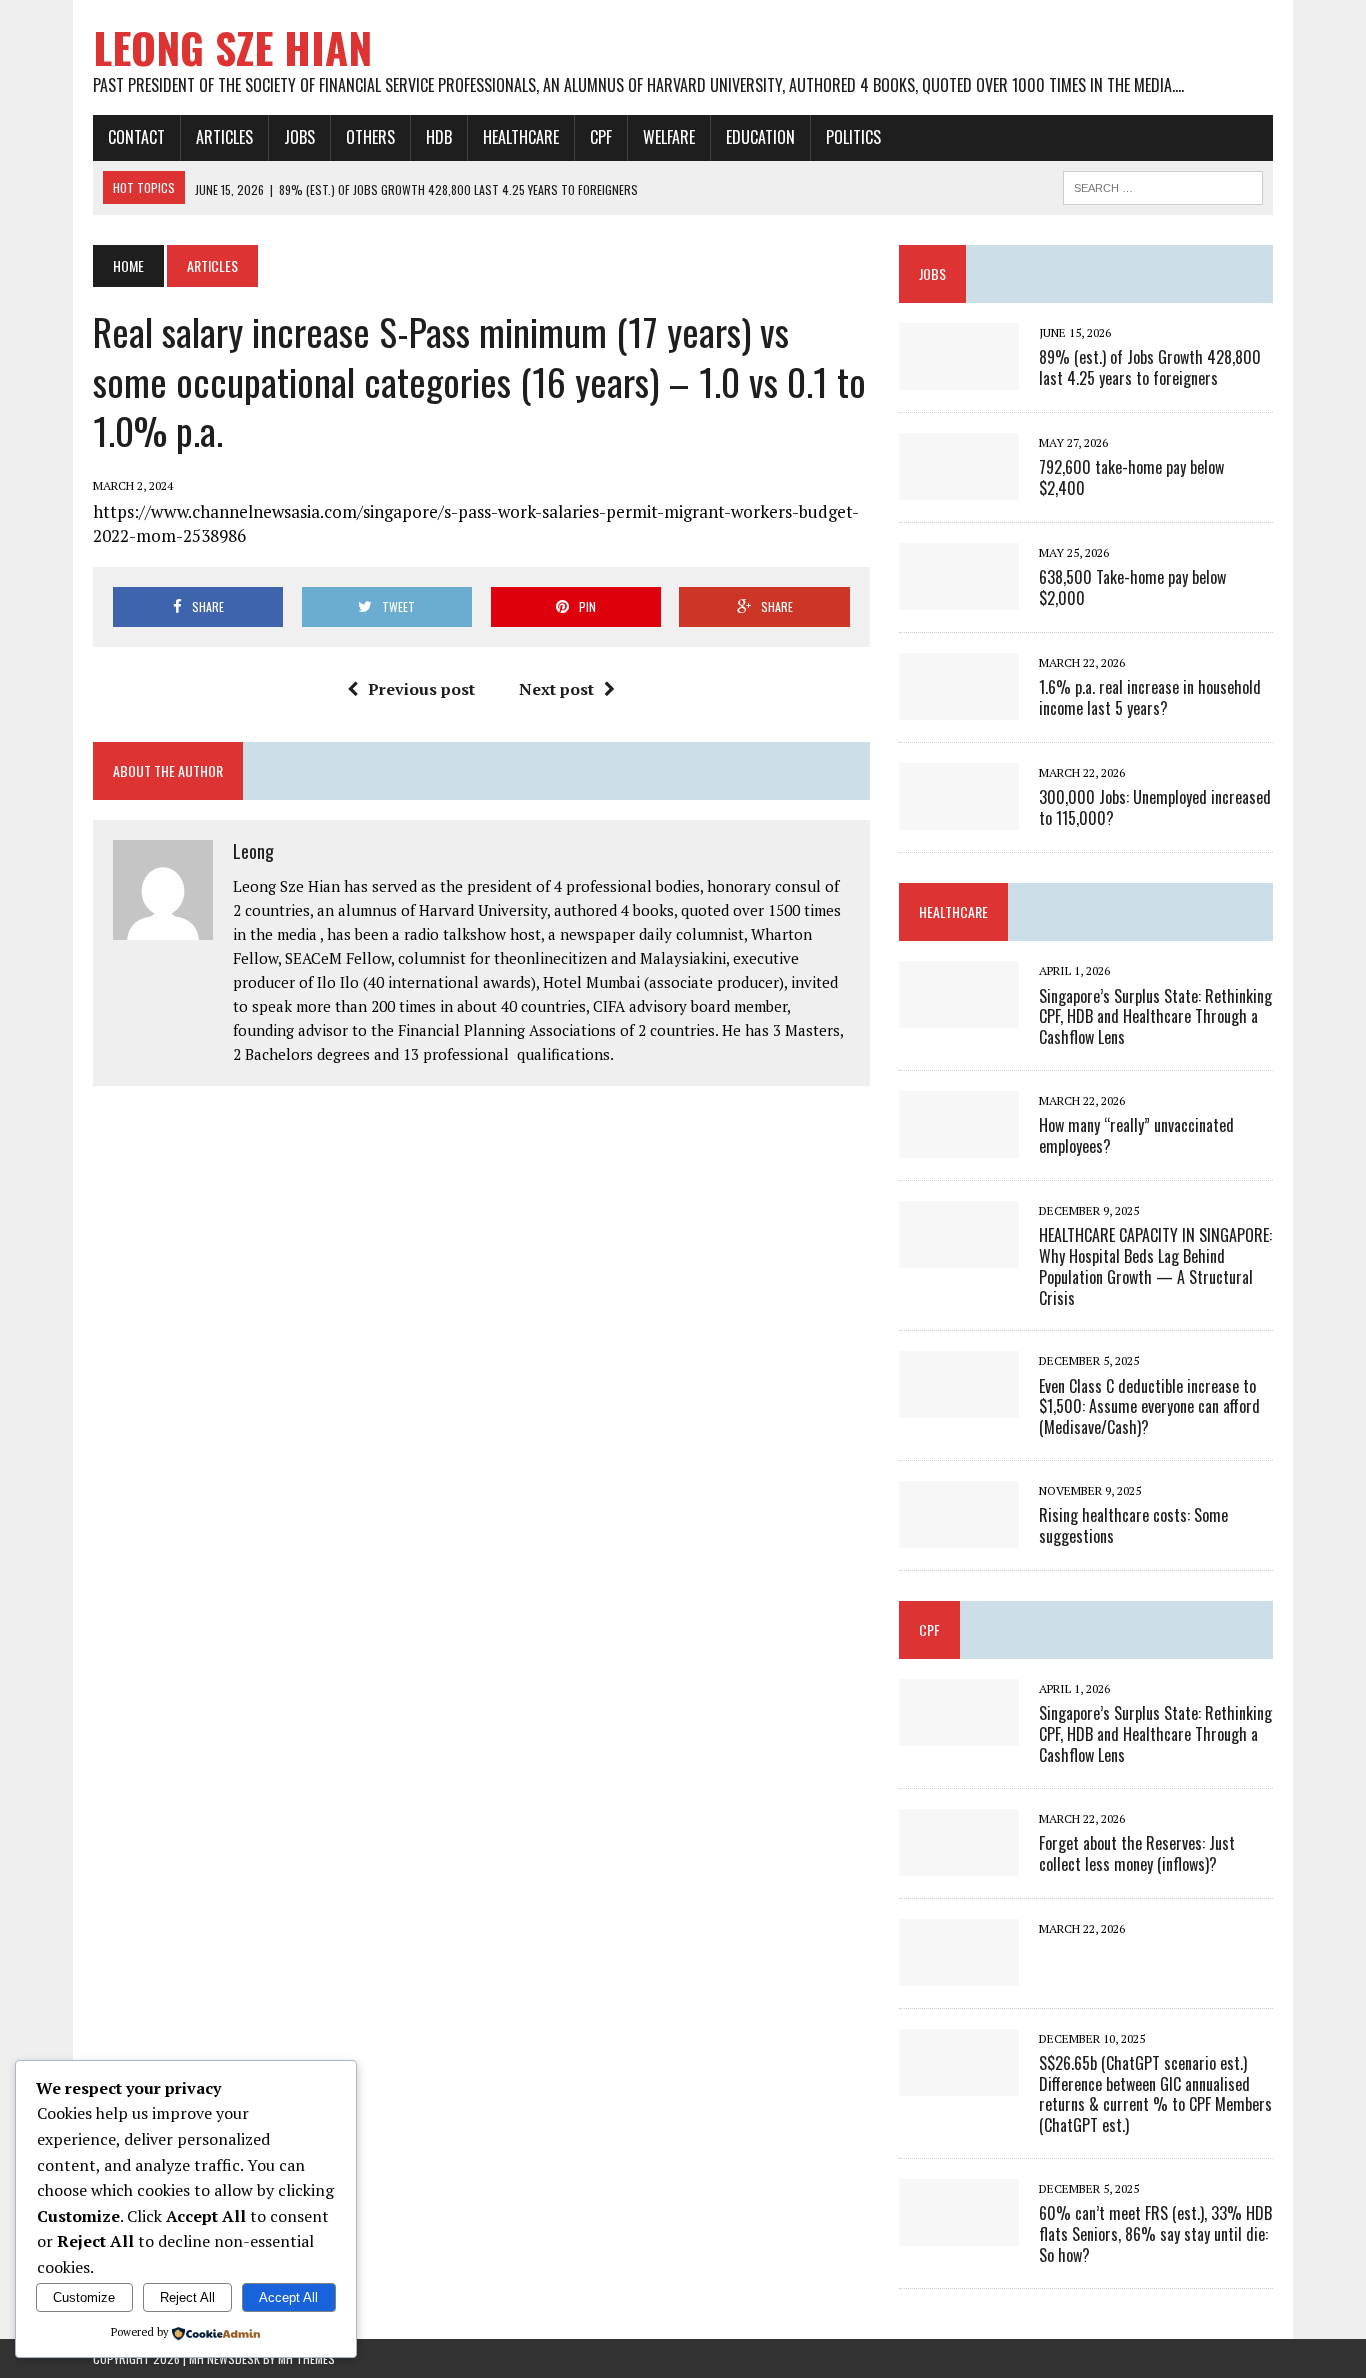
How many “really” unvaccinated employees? (1136, 1135)
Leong (253, 851)
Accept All (288, 2297)
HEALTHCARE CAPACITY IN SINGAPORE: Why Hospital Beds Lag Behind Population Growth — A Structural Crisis (1155, 1266)
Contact (136, 137)
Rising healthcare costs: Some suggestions (1133, 1525)
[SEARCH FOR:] (1163, 185)
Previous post (421, 689)
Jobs (299, 137)
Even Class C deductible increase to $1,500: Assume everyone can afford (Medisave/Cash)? (1149, 1407)
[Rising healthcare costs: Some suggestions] (959, 1534)
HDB (439, 137)
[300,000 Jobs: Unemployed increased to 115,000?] (959, 817)
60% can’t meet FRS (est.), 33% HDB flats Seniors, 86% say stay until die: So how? (1155, 2234)
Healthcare (521, 137)
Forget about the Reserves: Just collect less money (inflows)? (1137, 1853)
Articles (224, 137)
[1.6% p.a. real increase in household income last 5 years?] (959, 707)
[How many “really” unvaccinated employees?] (959, 1144)
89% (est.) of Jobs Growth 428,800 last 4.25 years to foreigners (1150, 367)
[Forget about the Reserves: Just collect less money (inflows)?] (959, 1862)
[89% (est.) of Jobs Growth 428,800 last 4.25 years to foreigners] (959, 377)
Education (760, 137)
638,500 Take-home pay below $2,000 (1132, 587)
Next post (556, 689)
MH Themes (306, 2358)
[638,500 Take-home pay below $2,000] (959, 597)
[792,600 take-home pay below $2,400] (959, 487)
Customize (84, 2297)
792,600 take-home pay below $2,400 (1131, 477)
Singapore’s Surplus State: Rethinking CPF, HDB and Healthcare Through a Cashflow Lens (1155, 1017)
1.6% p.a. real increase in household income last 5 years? (1150, 697)
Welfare (669, 137)
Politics (853, 137)
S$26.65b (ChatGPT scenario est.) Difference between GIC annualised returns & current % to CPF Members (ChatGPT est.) (1155, 2094)
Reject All (187, 2297)
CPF (601, 137)
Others (370, 137)
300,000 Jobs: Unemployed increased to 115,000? (1155, 807)
